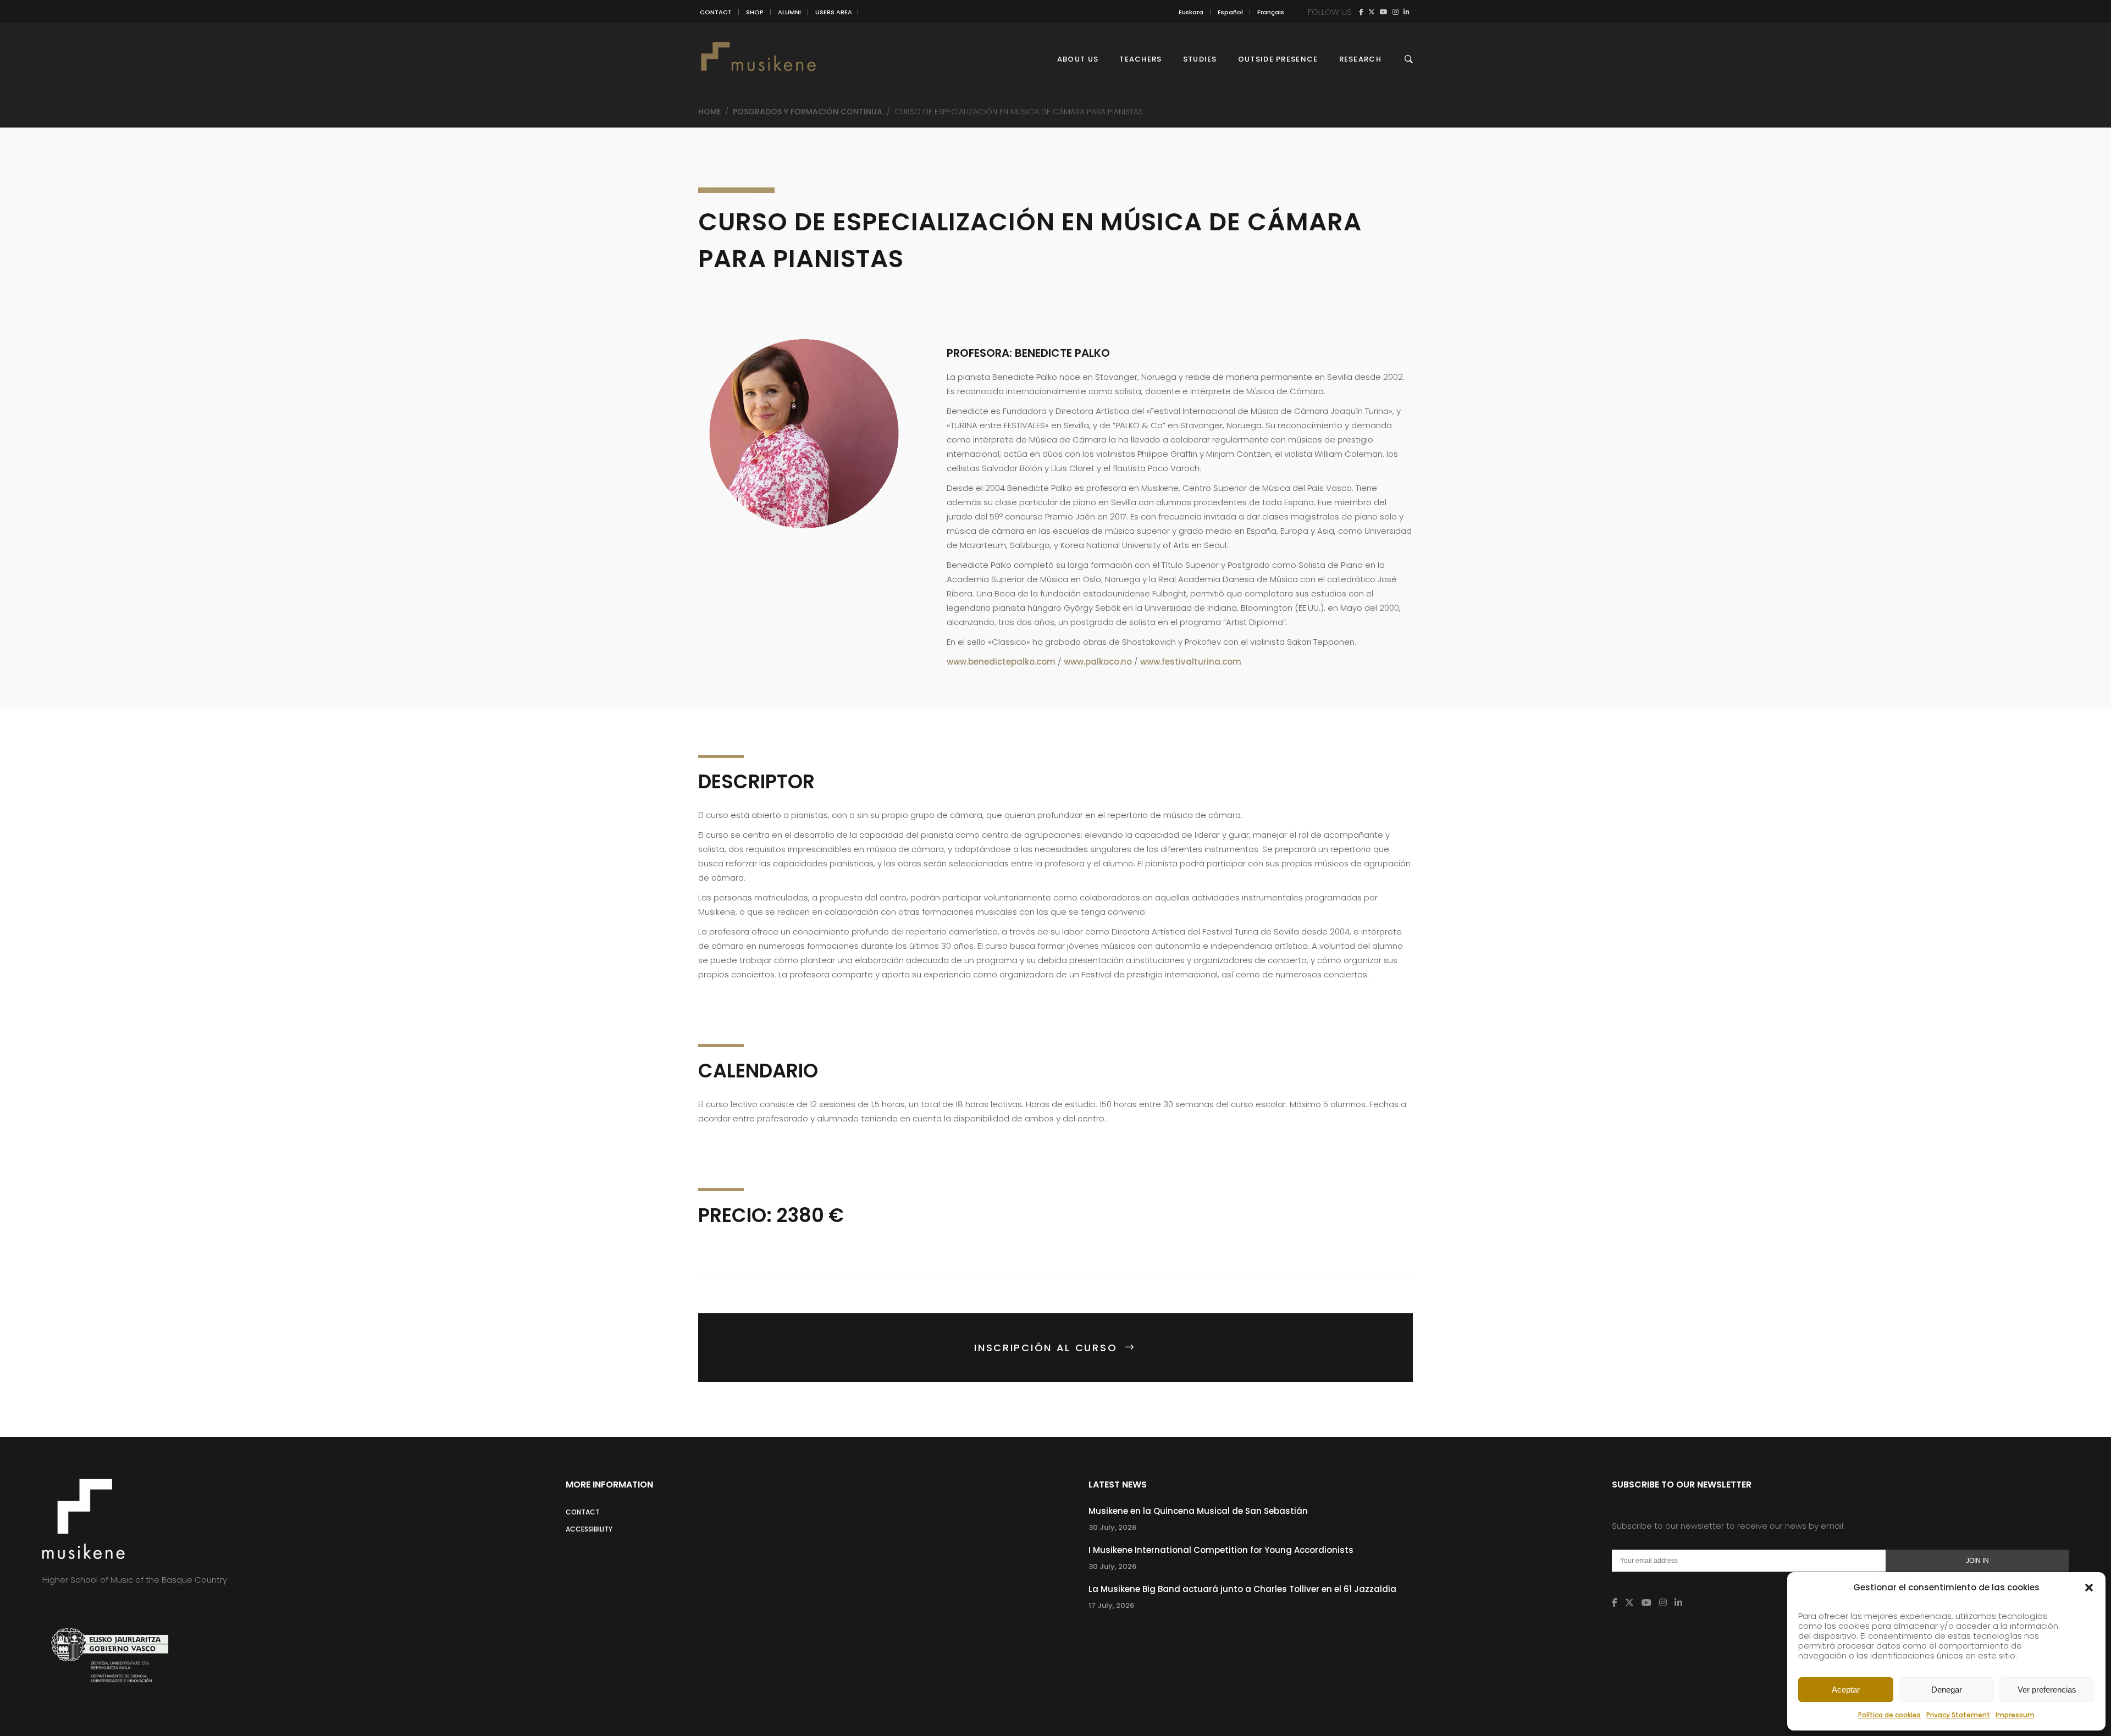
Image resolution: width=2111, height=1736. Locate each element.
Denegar (1947, 1690)
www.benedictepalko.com (1001, 662)
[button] (2089, 1588)
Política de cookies (1889, 1715)
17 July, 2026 (1111, 1605)
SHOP (755, 12)
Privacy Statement (1958, 1715)
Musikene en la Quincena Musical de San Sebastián (1198, 1511)
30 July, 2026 (1112, 1527)
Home (709, 112)
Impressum (2015, 1715)
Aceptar (1846, 1690)
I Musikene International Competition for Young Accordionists (1221, 1550)
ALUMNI (789, 12)
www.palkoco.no (1098, 662)
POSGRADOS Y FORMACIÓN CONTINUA (808, 112)
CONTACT (716, 12)
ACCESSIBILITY (589, 1529)
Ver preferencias (2047, 1690)
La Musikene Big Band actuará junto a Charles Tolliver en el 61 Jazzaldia (1242, 1589)
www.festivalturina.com (1191, 662)
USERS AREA (834, 12)
